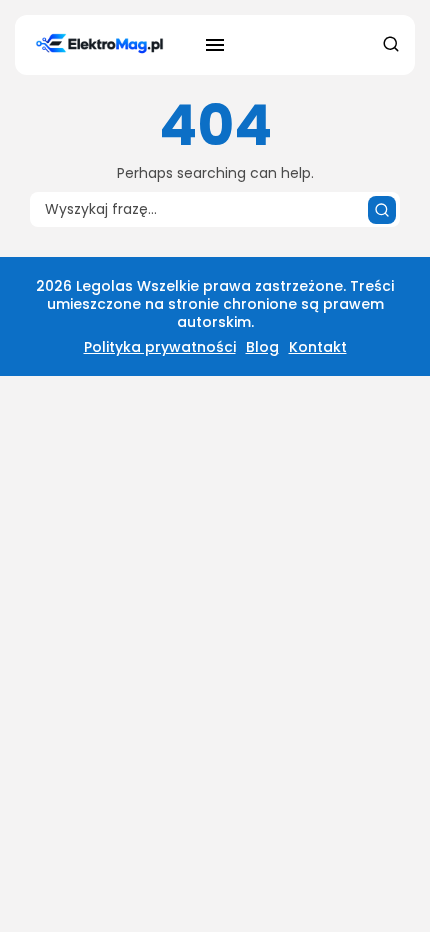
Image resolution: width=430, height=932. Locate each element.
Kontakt (318, 347)
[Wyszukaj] (382, 210)
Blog (262, 347)
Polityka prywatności (160, 347)
